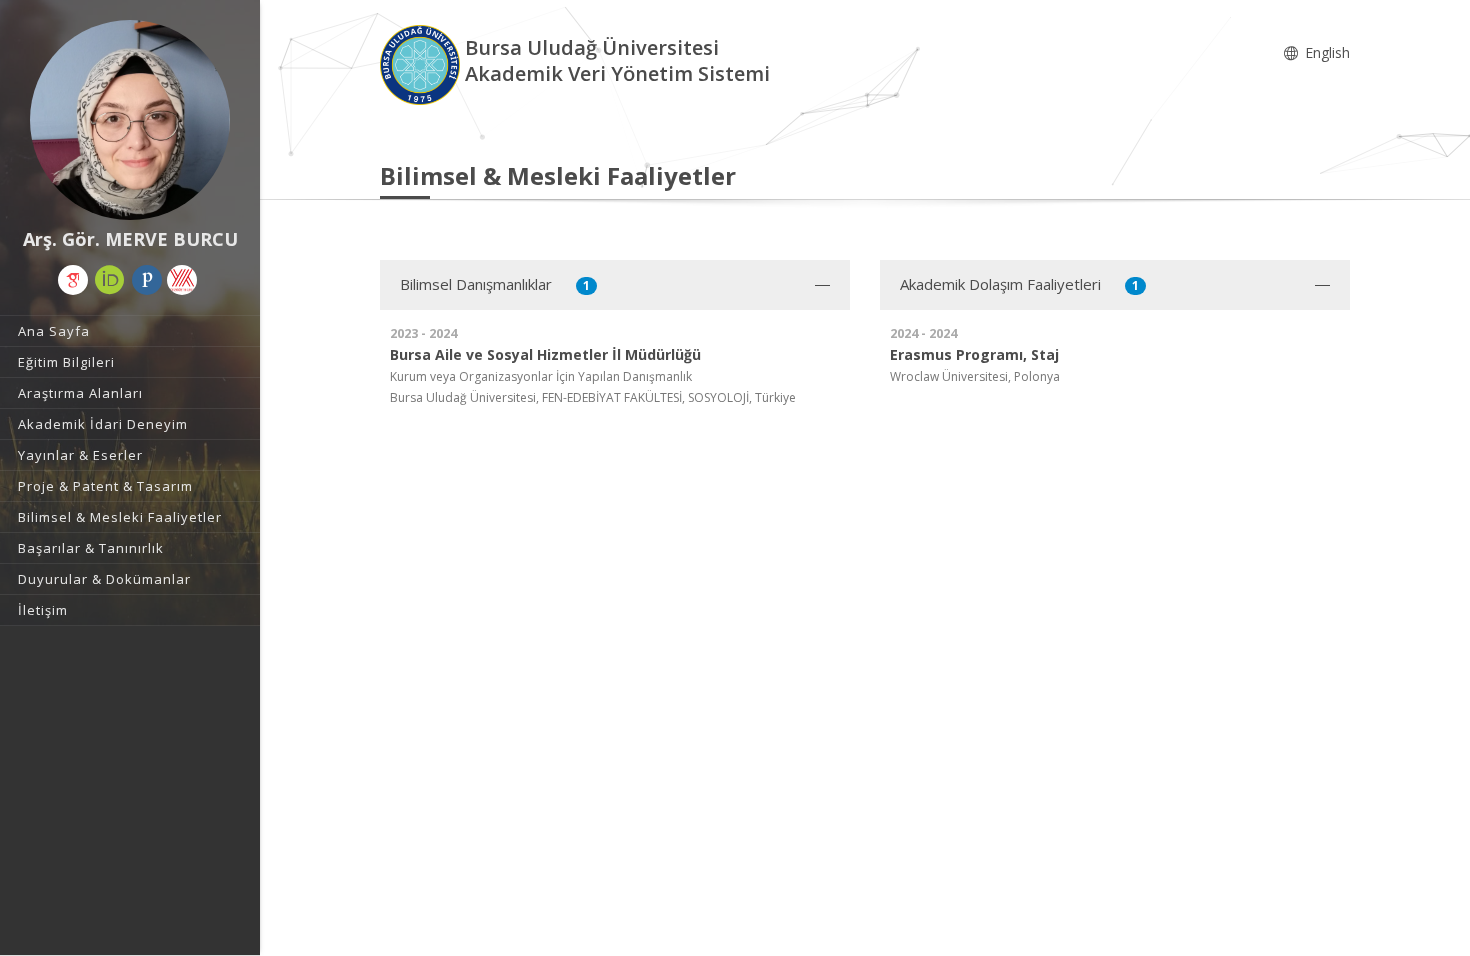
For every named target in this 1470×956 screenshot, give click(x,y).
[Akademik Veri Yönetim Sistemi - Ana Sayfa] (422, 63)
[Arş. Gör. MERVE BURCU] (130, 120)
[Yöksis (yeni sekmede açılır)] (182, 280)
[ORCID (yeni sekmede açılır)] (110, 280)
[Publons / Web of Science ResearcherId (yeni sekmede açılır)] (147, 280)
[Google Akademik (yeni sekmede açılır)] (73, 280)
